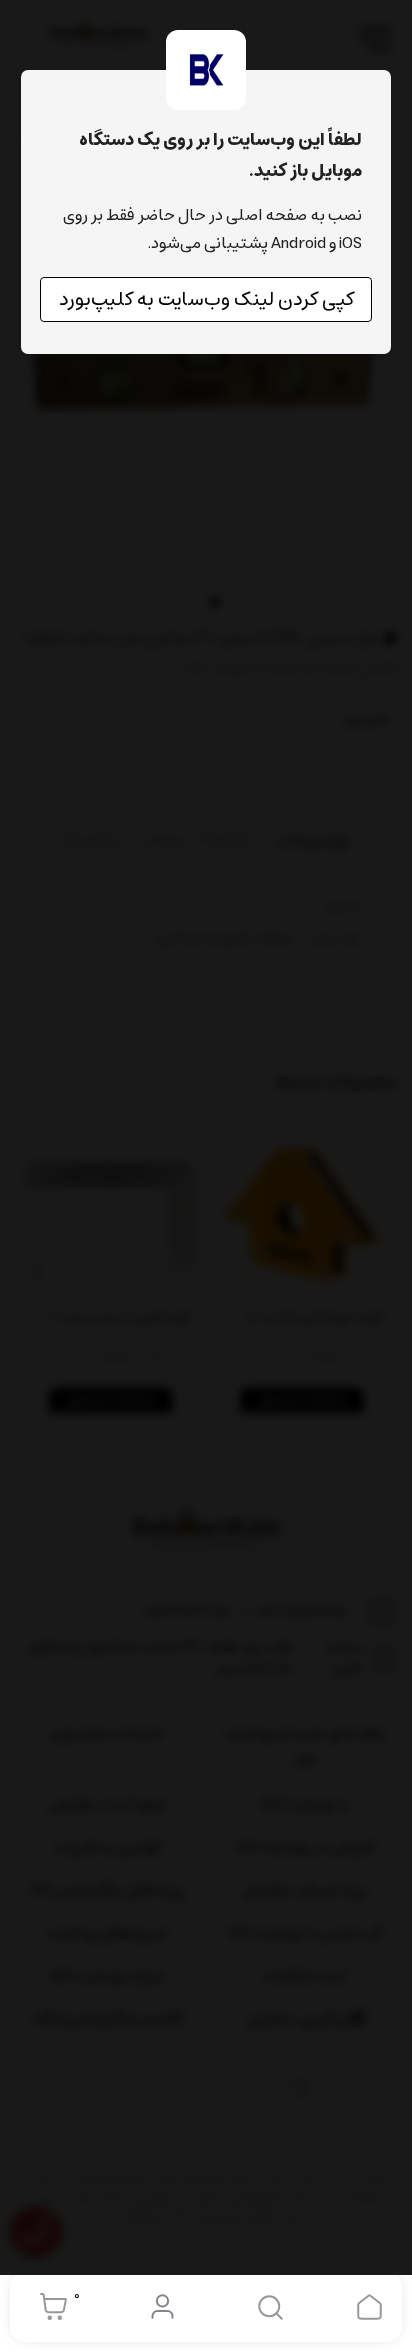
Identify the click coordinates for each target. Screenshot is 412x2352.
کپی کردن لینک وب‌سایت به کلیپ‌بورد (206, 299)
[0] (48, 2307)
